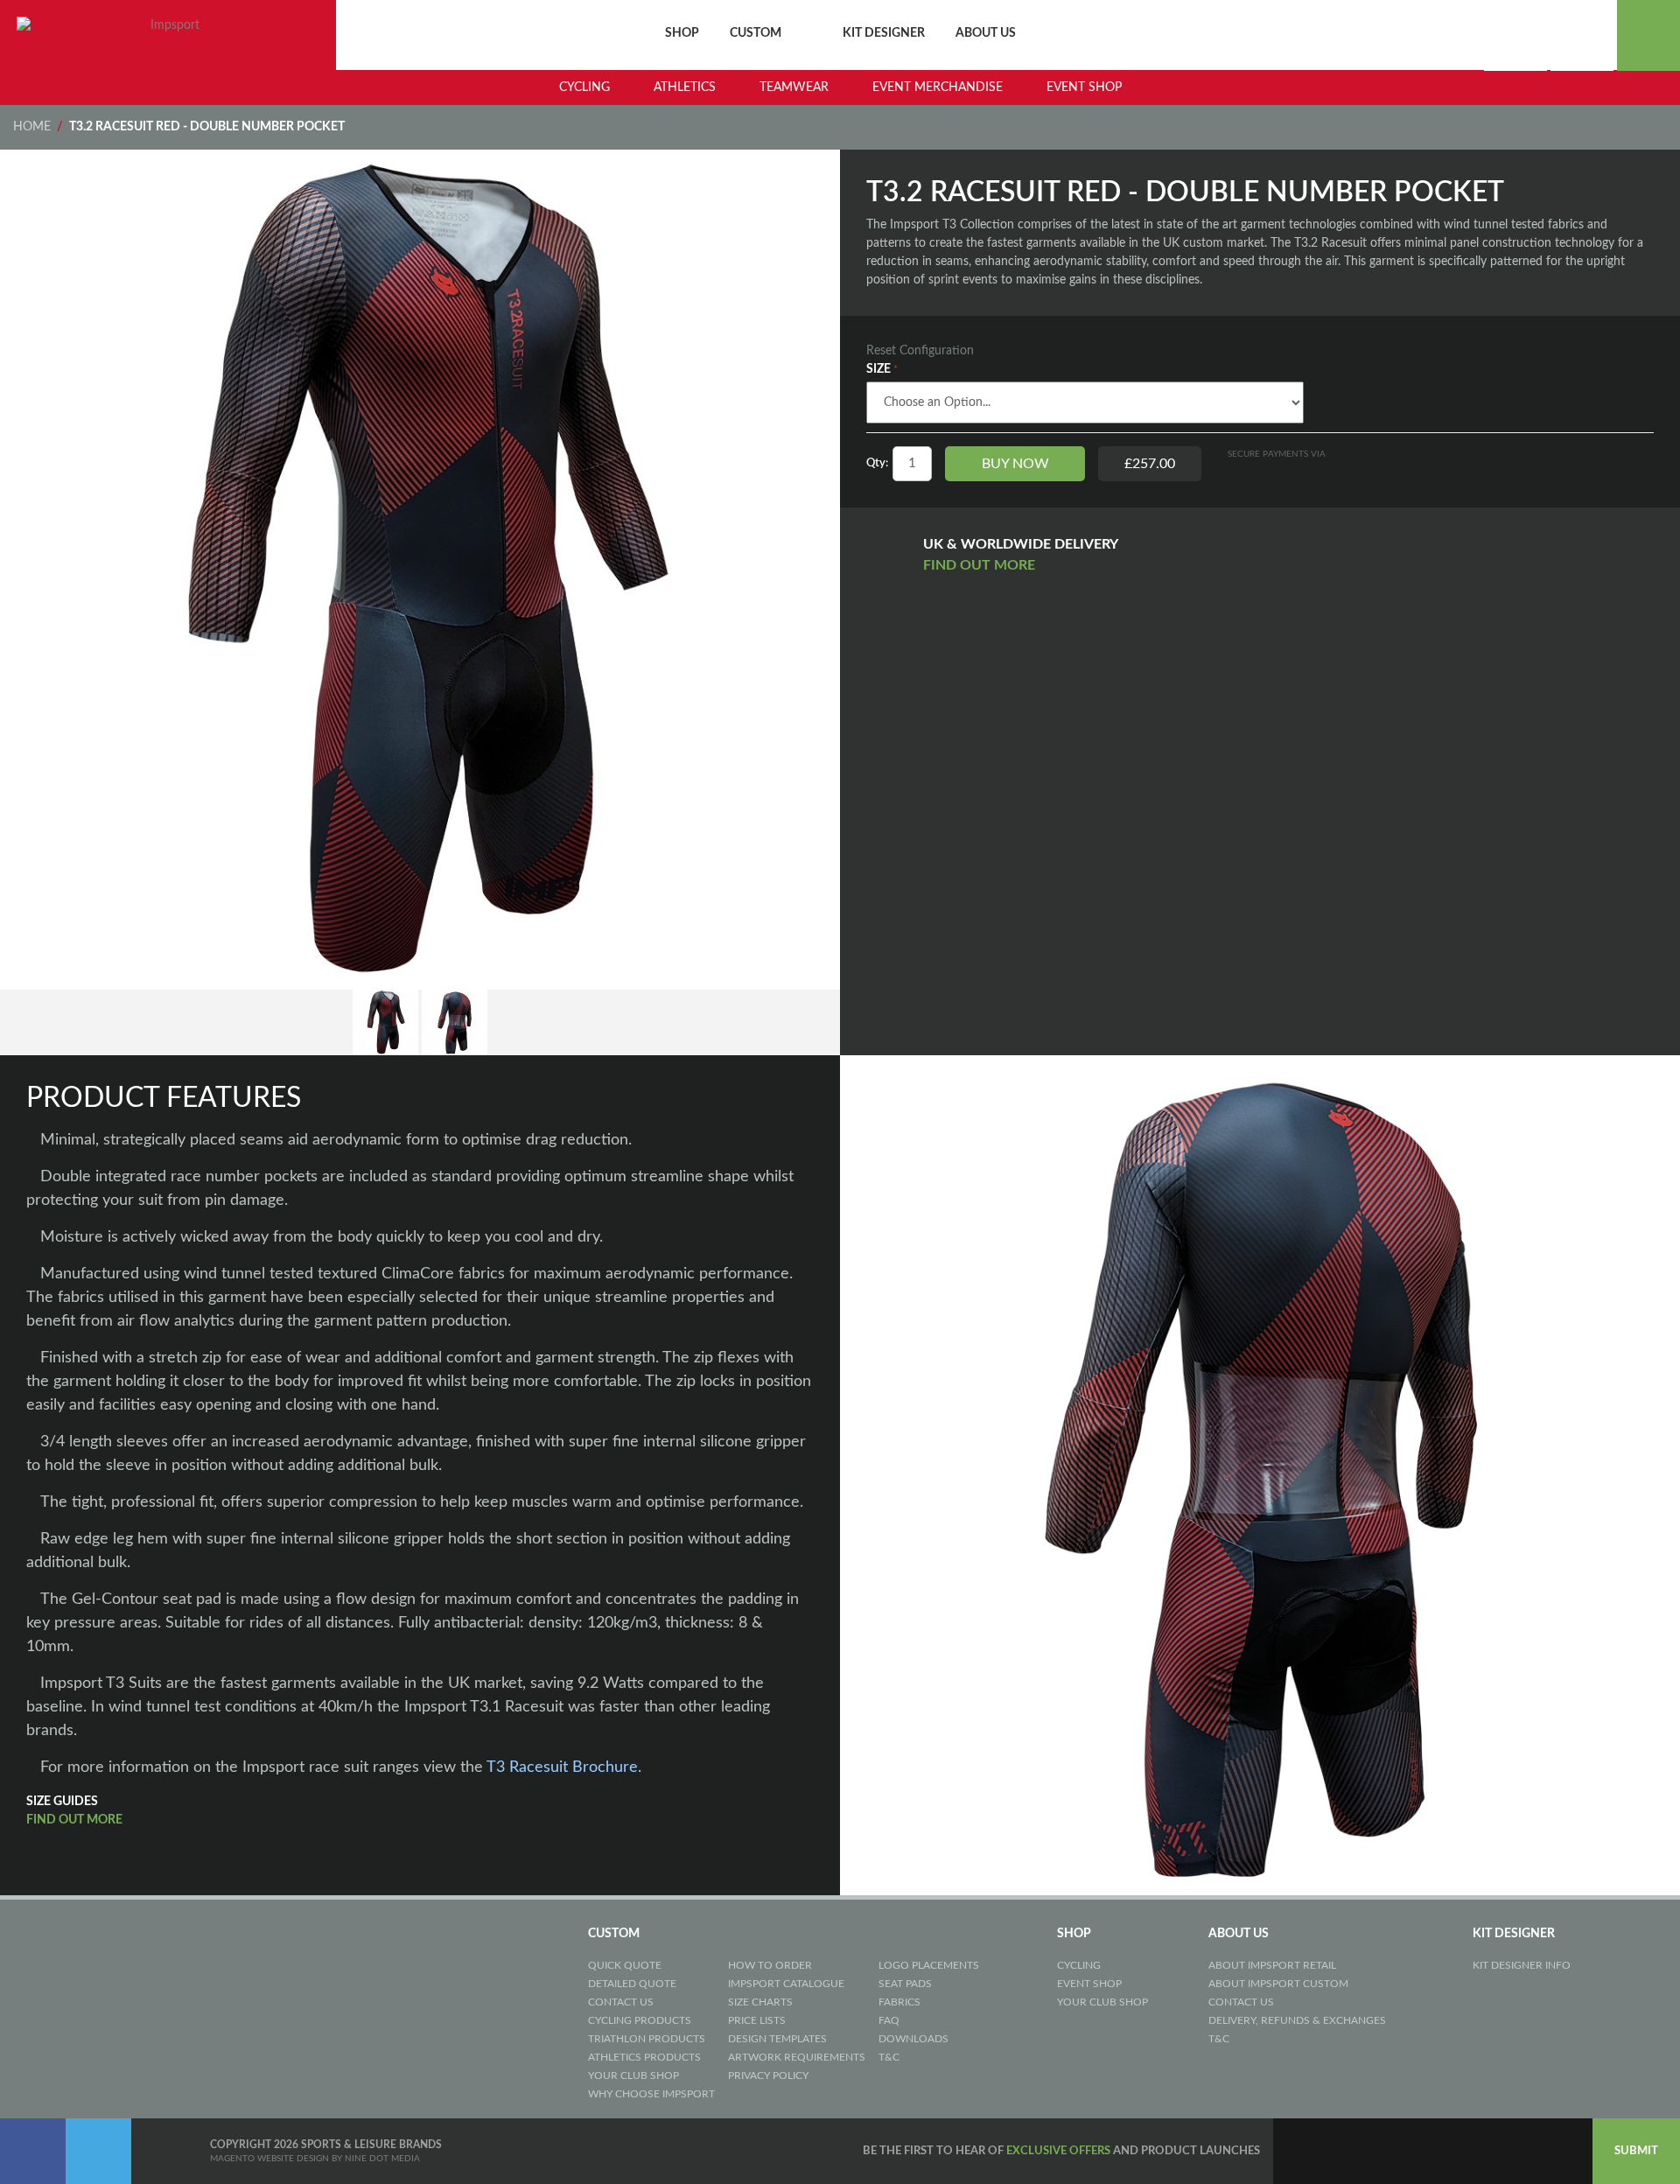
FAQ (889, 2020)
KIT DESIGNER (884, 33)
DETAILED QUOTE (632, 1984)
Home (32, 127)
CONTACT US (621, 2002)
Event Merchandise (938, 87)
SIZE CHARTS (760, 2002)
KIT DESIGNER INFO (1522, 1965)
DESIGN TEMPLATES (777, 2039)
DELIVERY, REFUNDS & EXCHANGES (1297, 2020)
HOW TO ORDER (770, 1965)
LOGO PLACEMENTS (929, 1965)
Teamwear (794, 87)
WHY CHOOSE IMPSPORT (651, 2094)
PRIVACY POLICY (768, 2075)
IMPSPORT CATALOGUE (786, 1984)
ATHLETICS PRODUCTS (644, 2057)
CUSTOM (756, 33)
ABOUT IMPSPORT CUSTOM (1278, 1984)
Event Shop (1084, 87)
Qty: (877, 463)
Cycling (584, 87)
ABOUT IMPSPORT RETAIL (1272, 1965)
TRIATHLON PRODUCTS (647, 2039)
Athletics (685, 87)
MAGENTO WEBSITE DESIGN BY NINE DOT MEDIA (315, 2159)
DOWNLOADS (913, 2039)
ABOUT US (986, 33)
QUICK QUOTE (625, 1965)
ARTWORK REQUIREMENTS (797, 2057)
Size (878, 369)
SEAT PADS (905, 1984)
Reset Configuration (920, 351)
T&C (889, 2057)
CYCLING (1079, 1965)
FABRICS (899, 2002)
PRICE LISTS (757, 2020)
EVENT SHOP (1089, 1984)
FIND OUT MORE (981, 565)
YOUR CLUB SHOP (633, 2075)
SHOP (682, 33)
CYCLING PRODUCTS (640, 2020)
